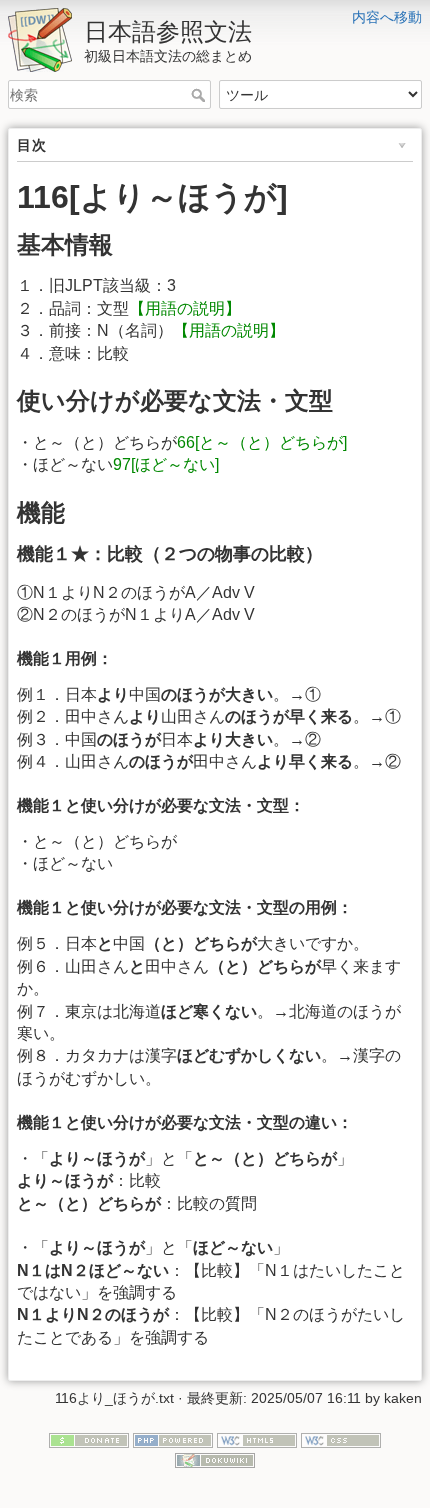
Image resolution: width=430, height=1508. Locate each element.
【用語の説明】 (185, 308)
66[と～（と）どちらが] (270, 442)
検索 (200, 95)
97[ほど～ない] (174, 464)
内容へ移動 (387, 17)
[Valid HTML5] (257, 1440)
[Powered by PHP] (173, 1440)
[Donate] (89, 1440)
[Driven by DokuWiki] (215, 1459)
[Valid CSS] (341, 1440)
